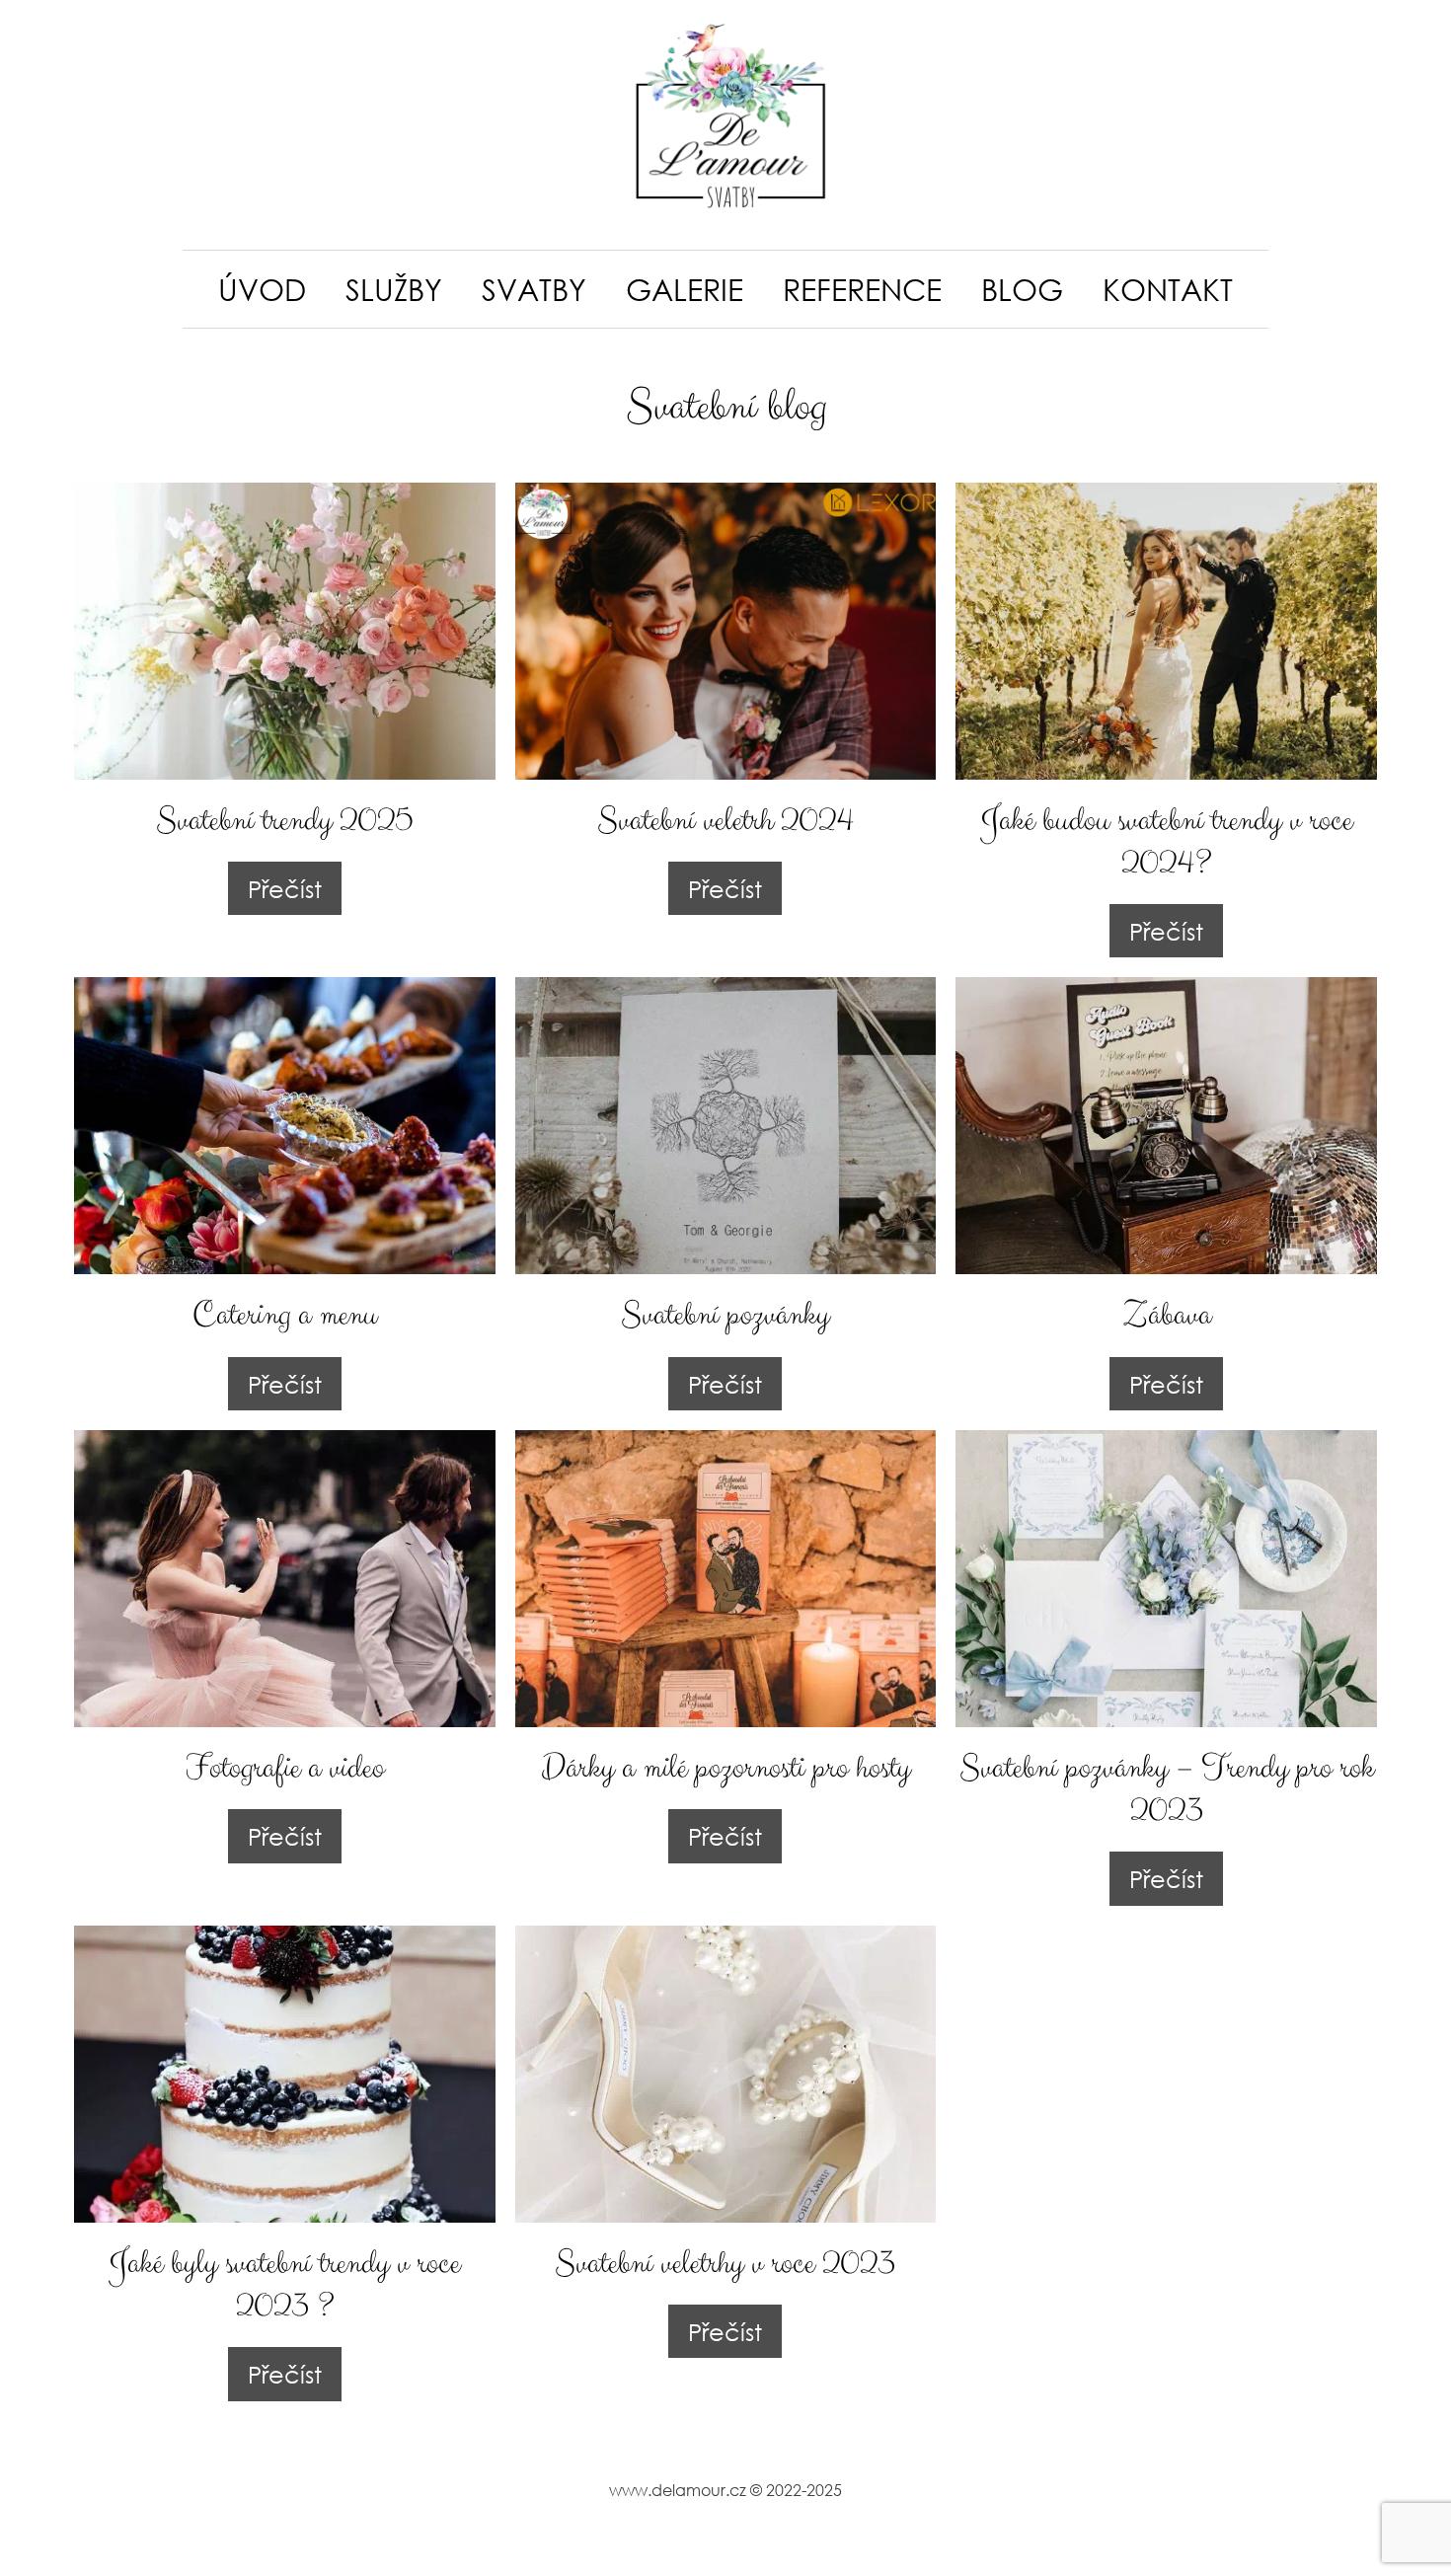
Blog (1022, 289)
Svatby (534, 289)
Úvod (262, 289)
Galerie (685, 289)
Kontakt (1168, 289)
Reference (862, 289)
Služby (394, 289)
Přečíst (285, 888)
